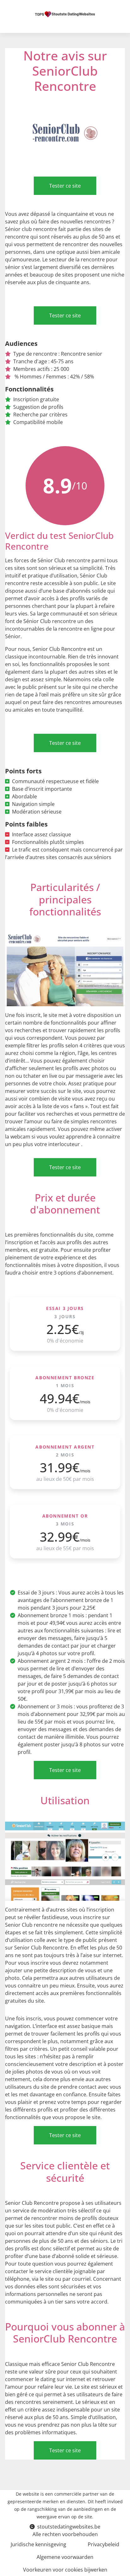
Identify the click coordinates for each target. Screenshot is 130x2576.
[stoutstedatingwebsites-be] (65, 14)
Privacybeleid (103, 2544)
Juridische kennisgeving (38, 2544)
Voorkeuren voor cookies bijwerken (65, 2570)
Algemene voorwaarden (65, 2557)
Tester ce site (65, 186)
